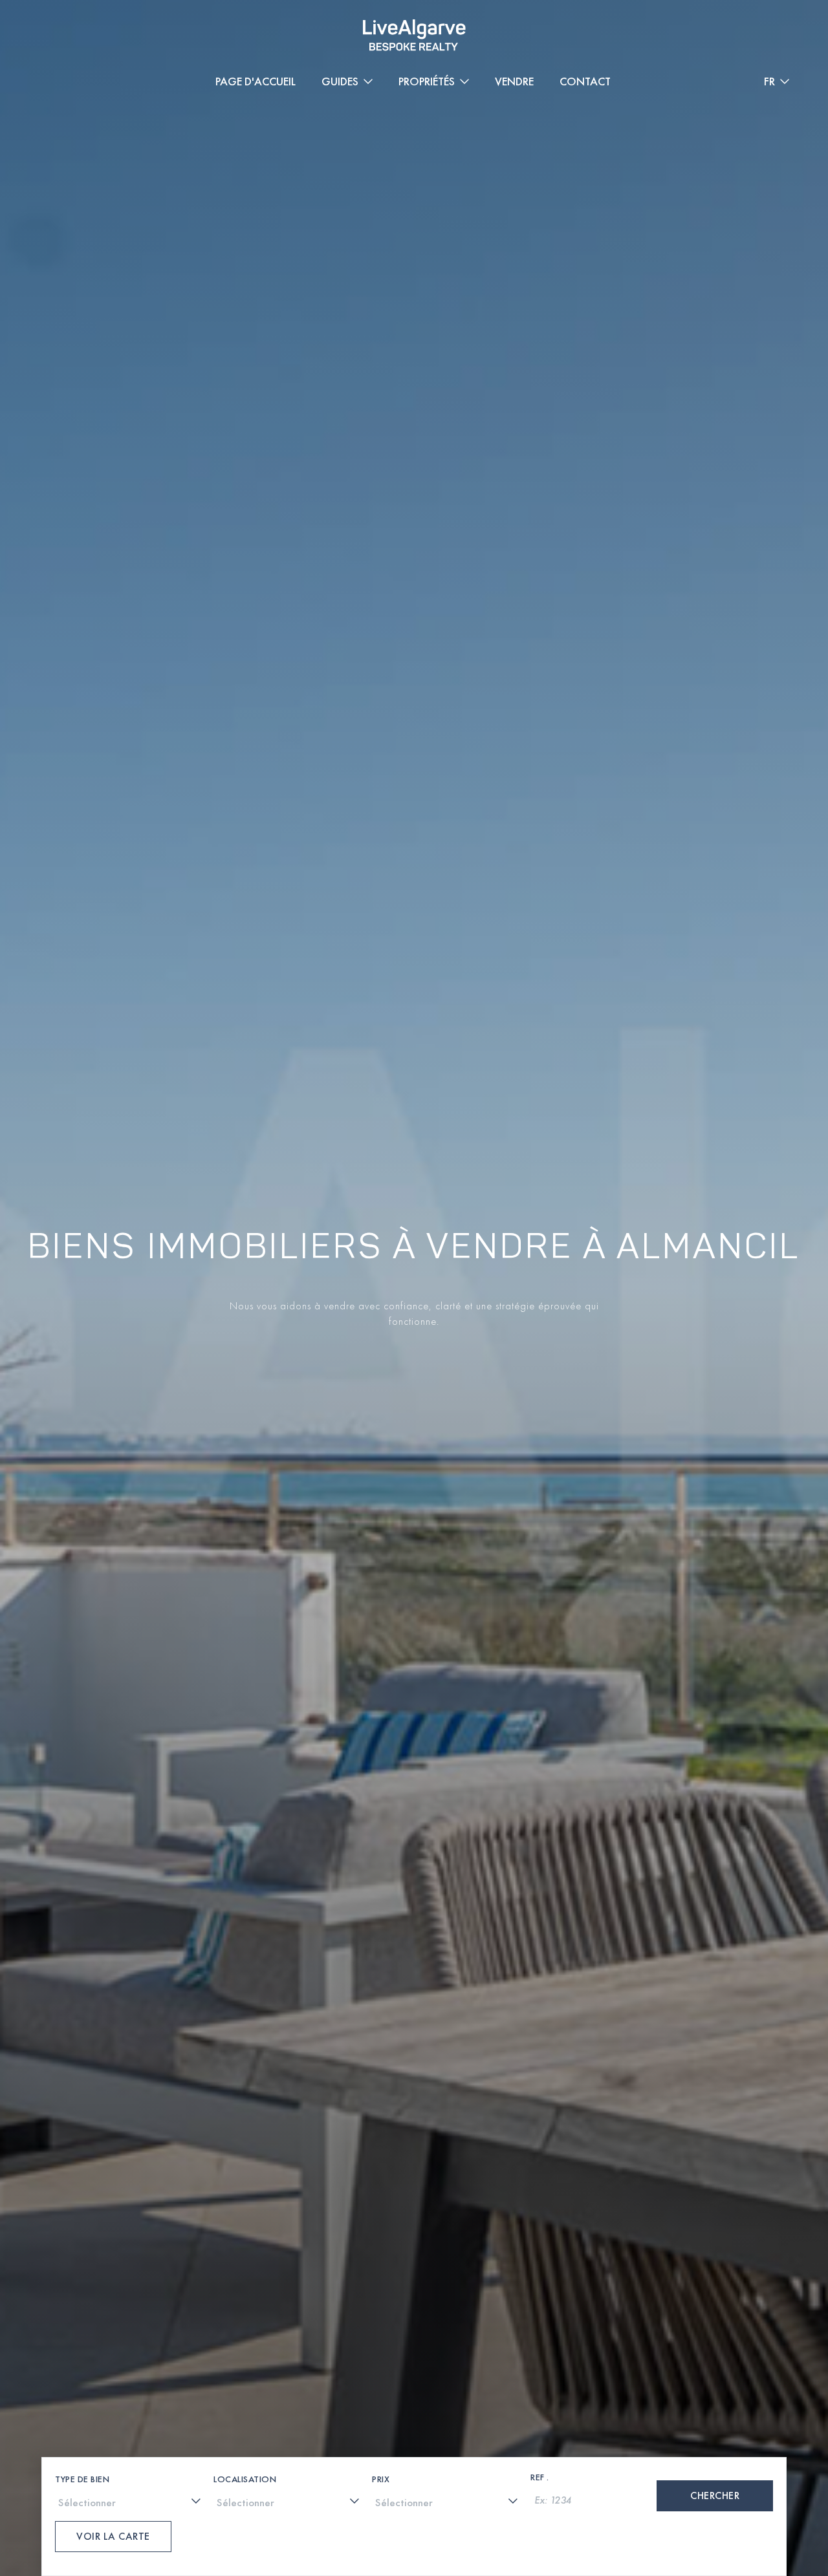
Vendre (514, 81)
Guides (340, 81)
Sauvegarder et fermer (537, 2473)
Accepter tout (644, 2473)
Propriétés (427, 81)
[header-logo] (414, 35)
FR (769, 81)
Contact (585, 81)
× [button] (801, 2424)
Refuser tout (754, 2473)
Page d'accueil (256, 81)
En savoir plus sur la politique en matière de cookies (144, 2472)
